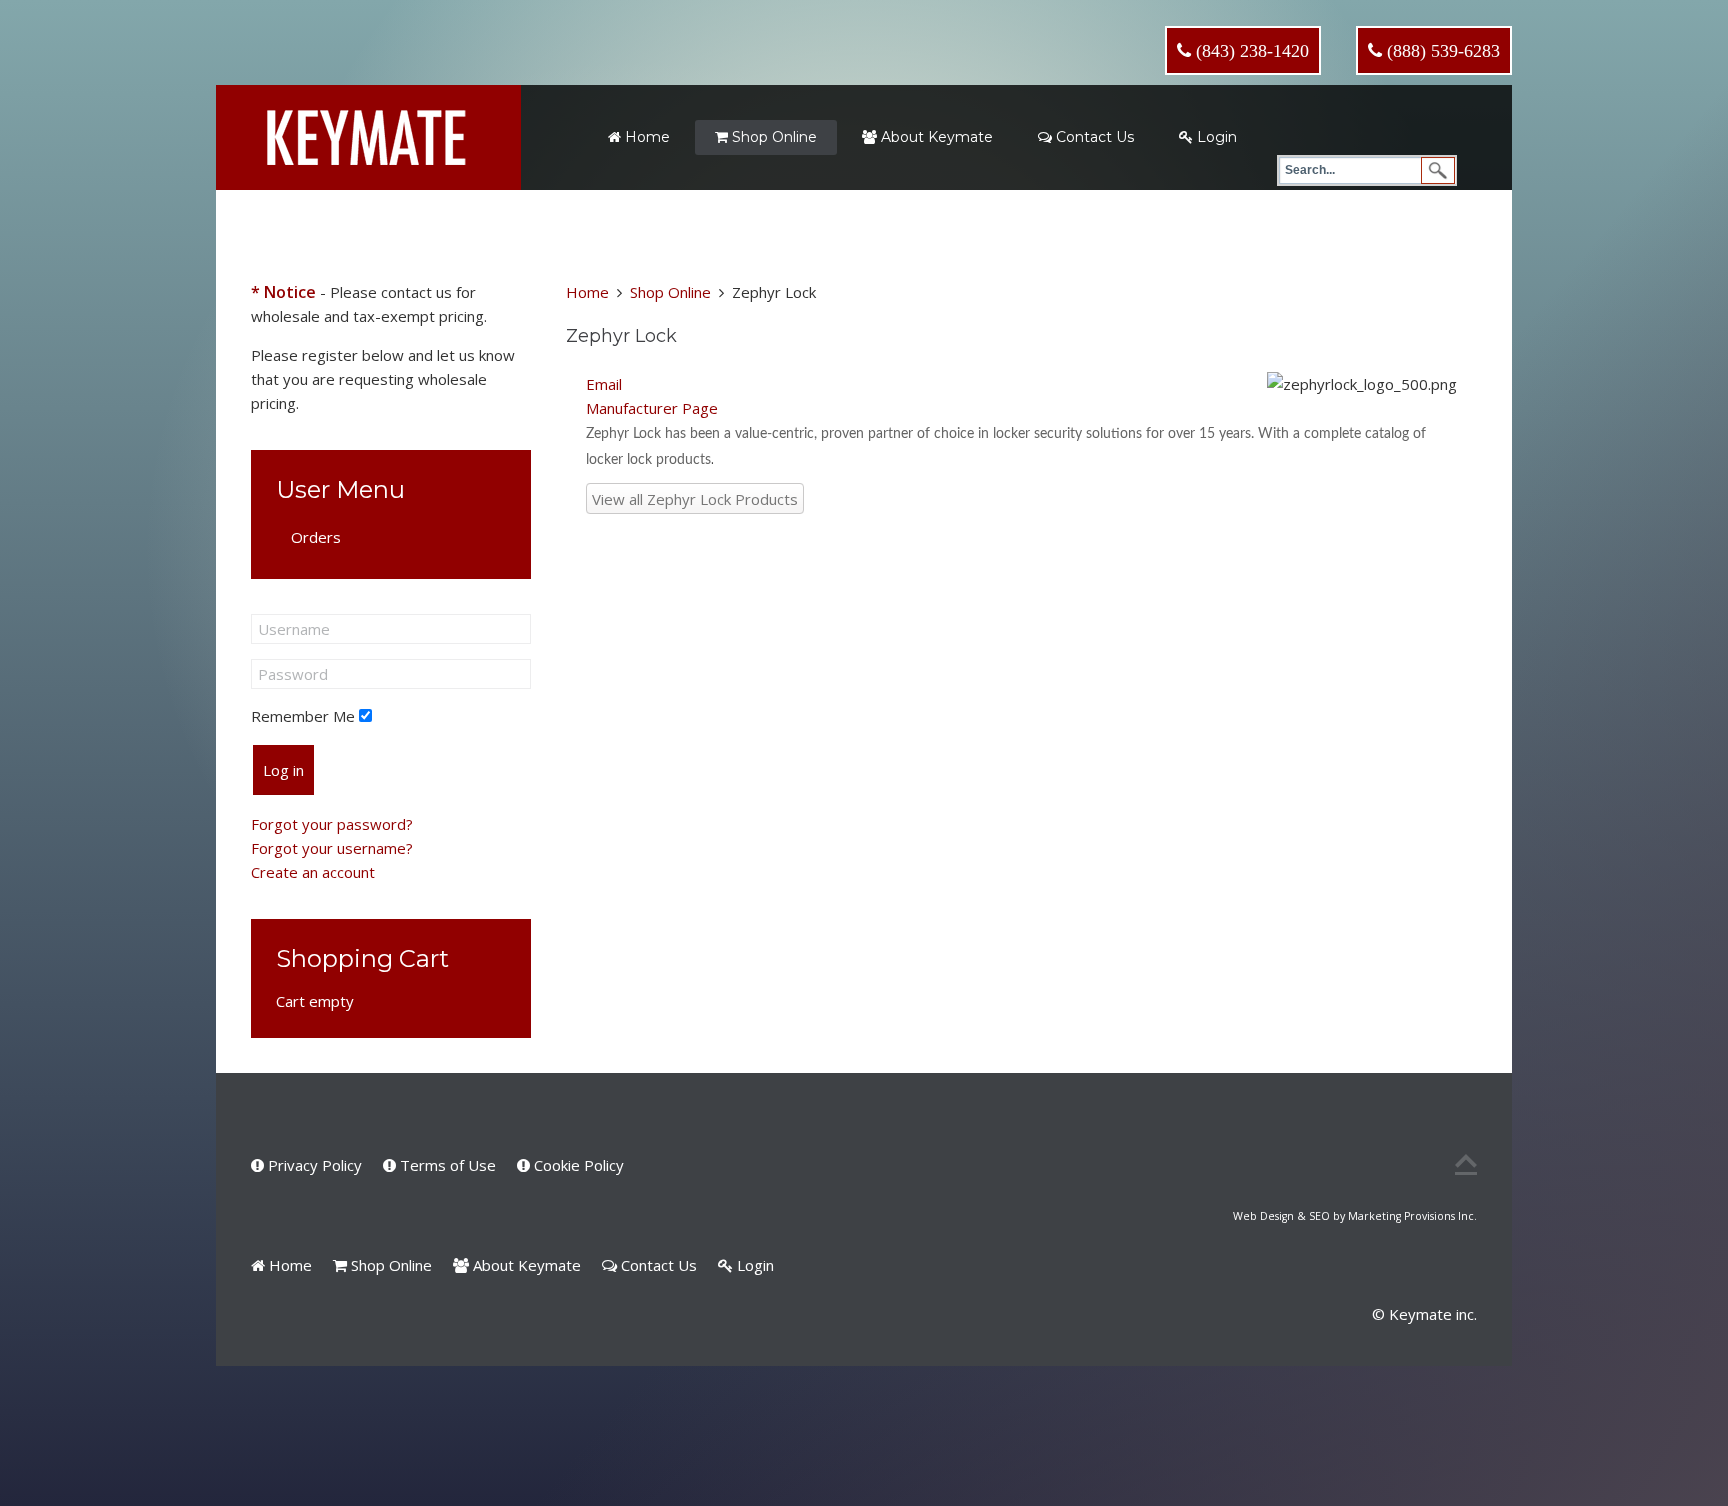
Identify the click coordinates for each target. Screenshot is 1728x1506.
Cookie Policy (577, 1165)
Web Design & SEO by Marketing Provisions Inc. (1355, 1216)
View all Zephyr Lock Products (695, 499)
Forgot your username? (332, 848)
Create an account (313, 872)
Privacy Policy (313, 1165)
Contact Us (1093, 137)
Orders (316, 537)
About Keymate (935, 137)
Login (1215, 137)
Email (604, 384)
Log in (283, 770)
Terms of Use (446, 1165)
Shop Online (772, 137)
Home (645, 137)
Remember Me (303, 716)
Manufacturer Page (652, 408)
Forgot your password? (332, 824)
